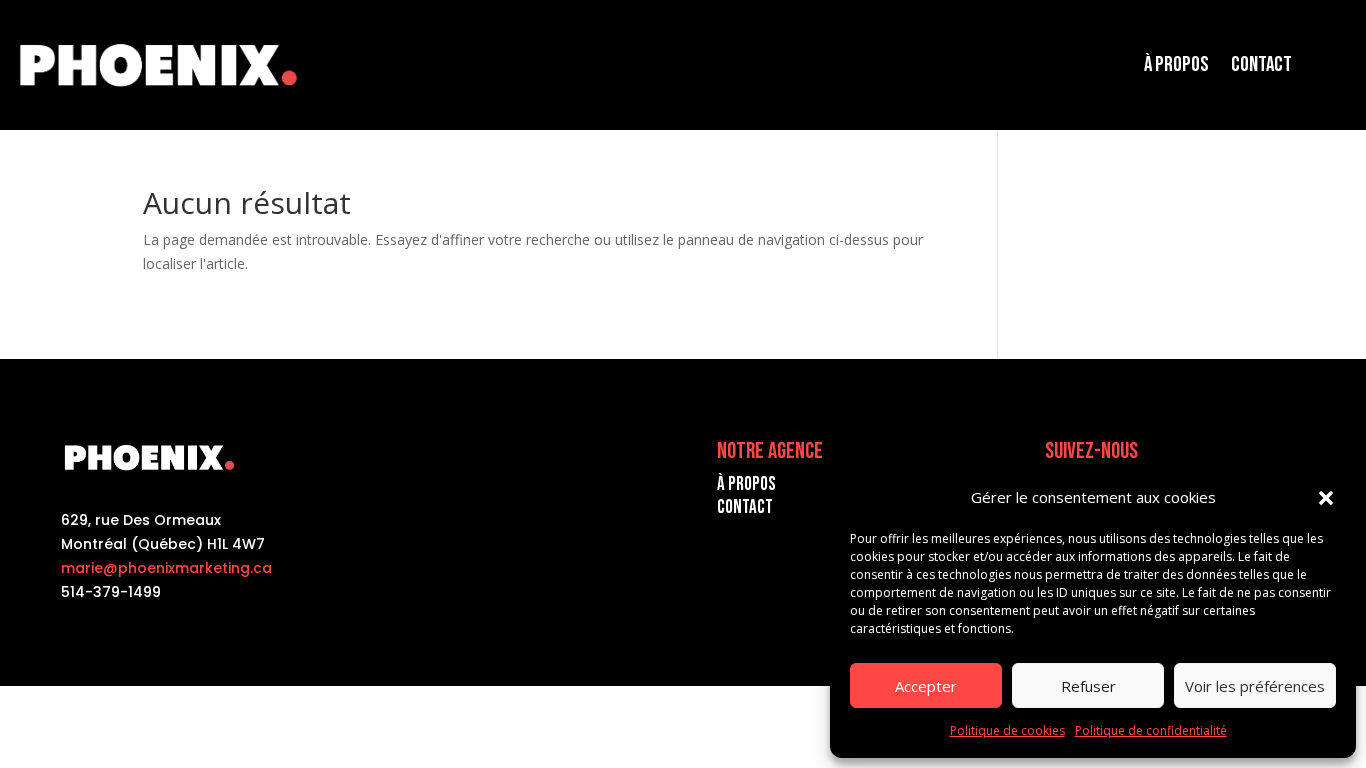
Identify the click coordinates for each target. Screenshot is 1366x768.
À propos (1176, 64)
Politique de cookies (1007, 730)
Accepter (926, 686)
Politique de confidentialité (1151, 730)
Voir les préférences (1255, 686)
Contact (1261, 64)
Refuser (1088, 686)
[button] (1326, 498)
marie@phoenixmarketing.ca (166, 568)
